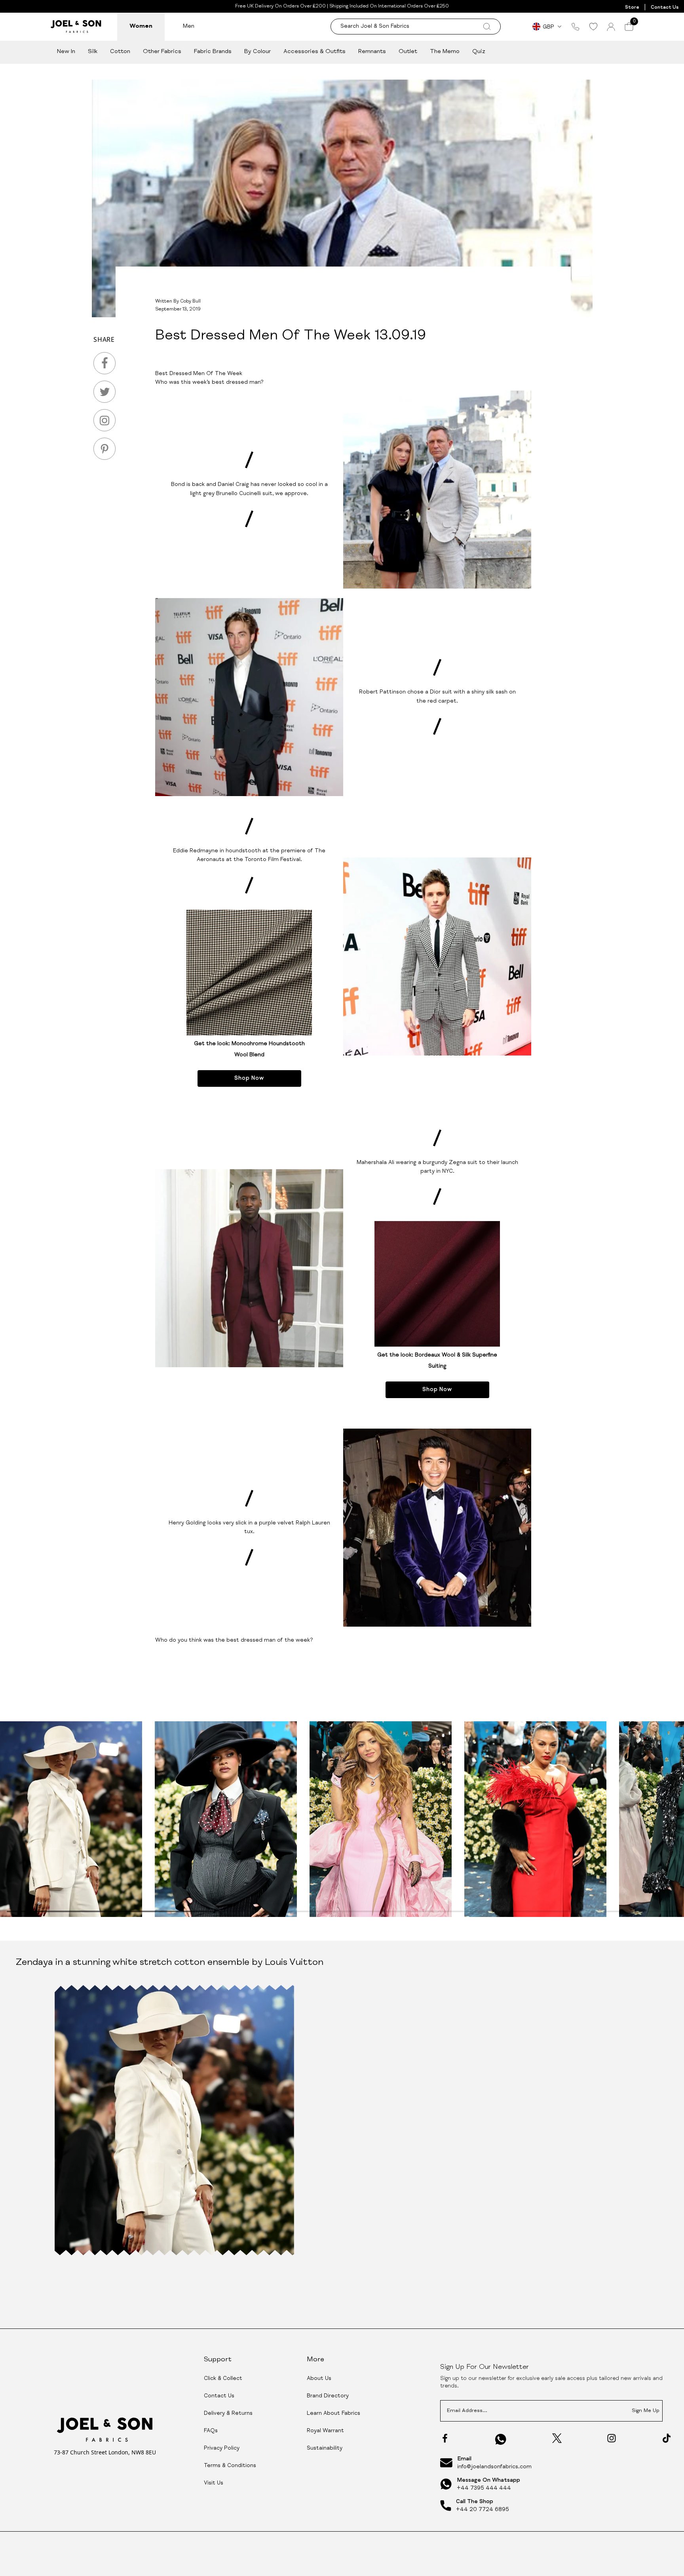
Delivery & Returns (228, 2414)
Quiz (479, 52)
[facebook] (104, 363)
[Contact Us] (576, 27)
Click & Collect (223, 2379)
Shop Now (249, 1078)
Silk (93, 52)
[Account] (611, 27)
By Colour (257, 52)
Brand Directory (328, 2396)
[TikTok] (667, 2438)
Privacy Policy (222, 2448)
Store (632, 8)
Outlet (408, 52)
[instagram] (104, 420)
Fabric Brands (213, 52)
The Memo (445, 52)
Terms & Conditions (230, 2466)
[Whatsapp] (501, 2439)
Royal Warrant (325, 2431)
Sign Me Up (646, 2411)
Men (189, 26)
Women (141, 26)
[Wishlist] (593, 27)
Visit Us (214, 2483)
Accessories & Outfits (314, 52)
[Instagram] (612, 2438)
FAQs (211, 2431)
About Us (319, 2379)
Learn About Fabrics (333, 2414)
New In (66, 52)
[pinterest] (104, 449)
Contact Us (665, 8)
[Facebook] (445, 2438)
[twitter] (104, 392)
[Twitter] (557, 2438)
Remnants (372, 52)
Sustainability (325, 2448)
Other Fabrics (162, 52)
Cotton (120, 52)
